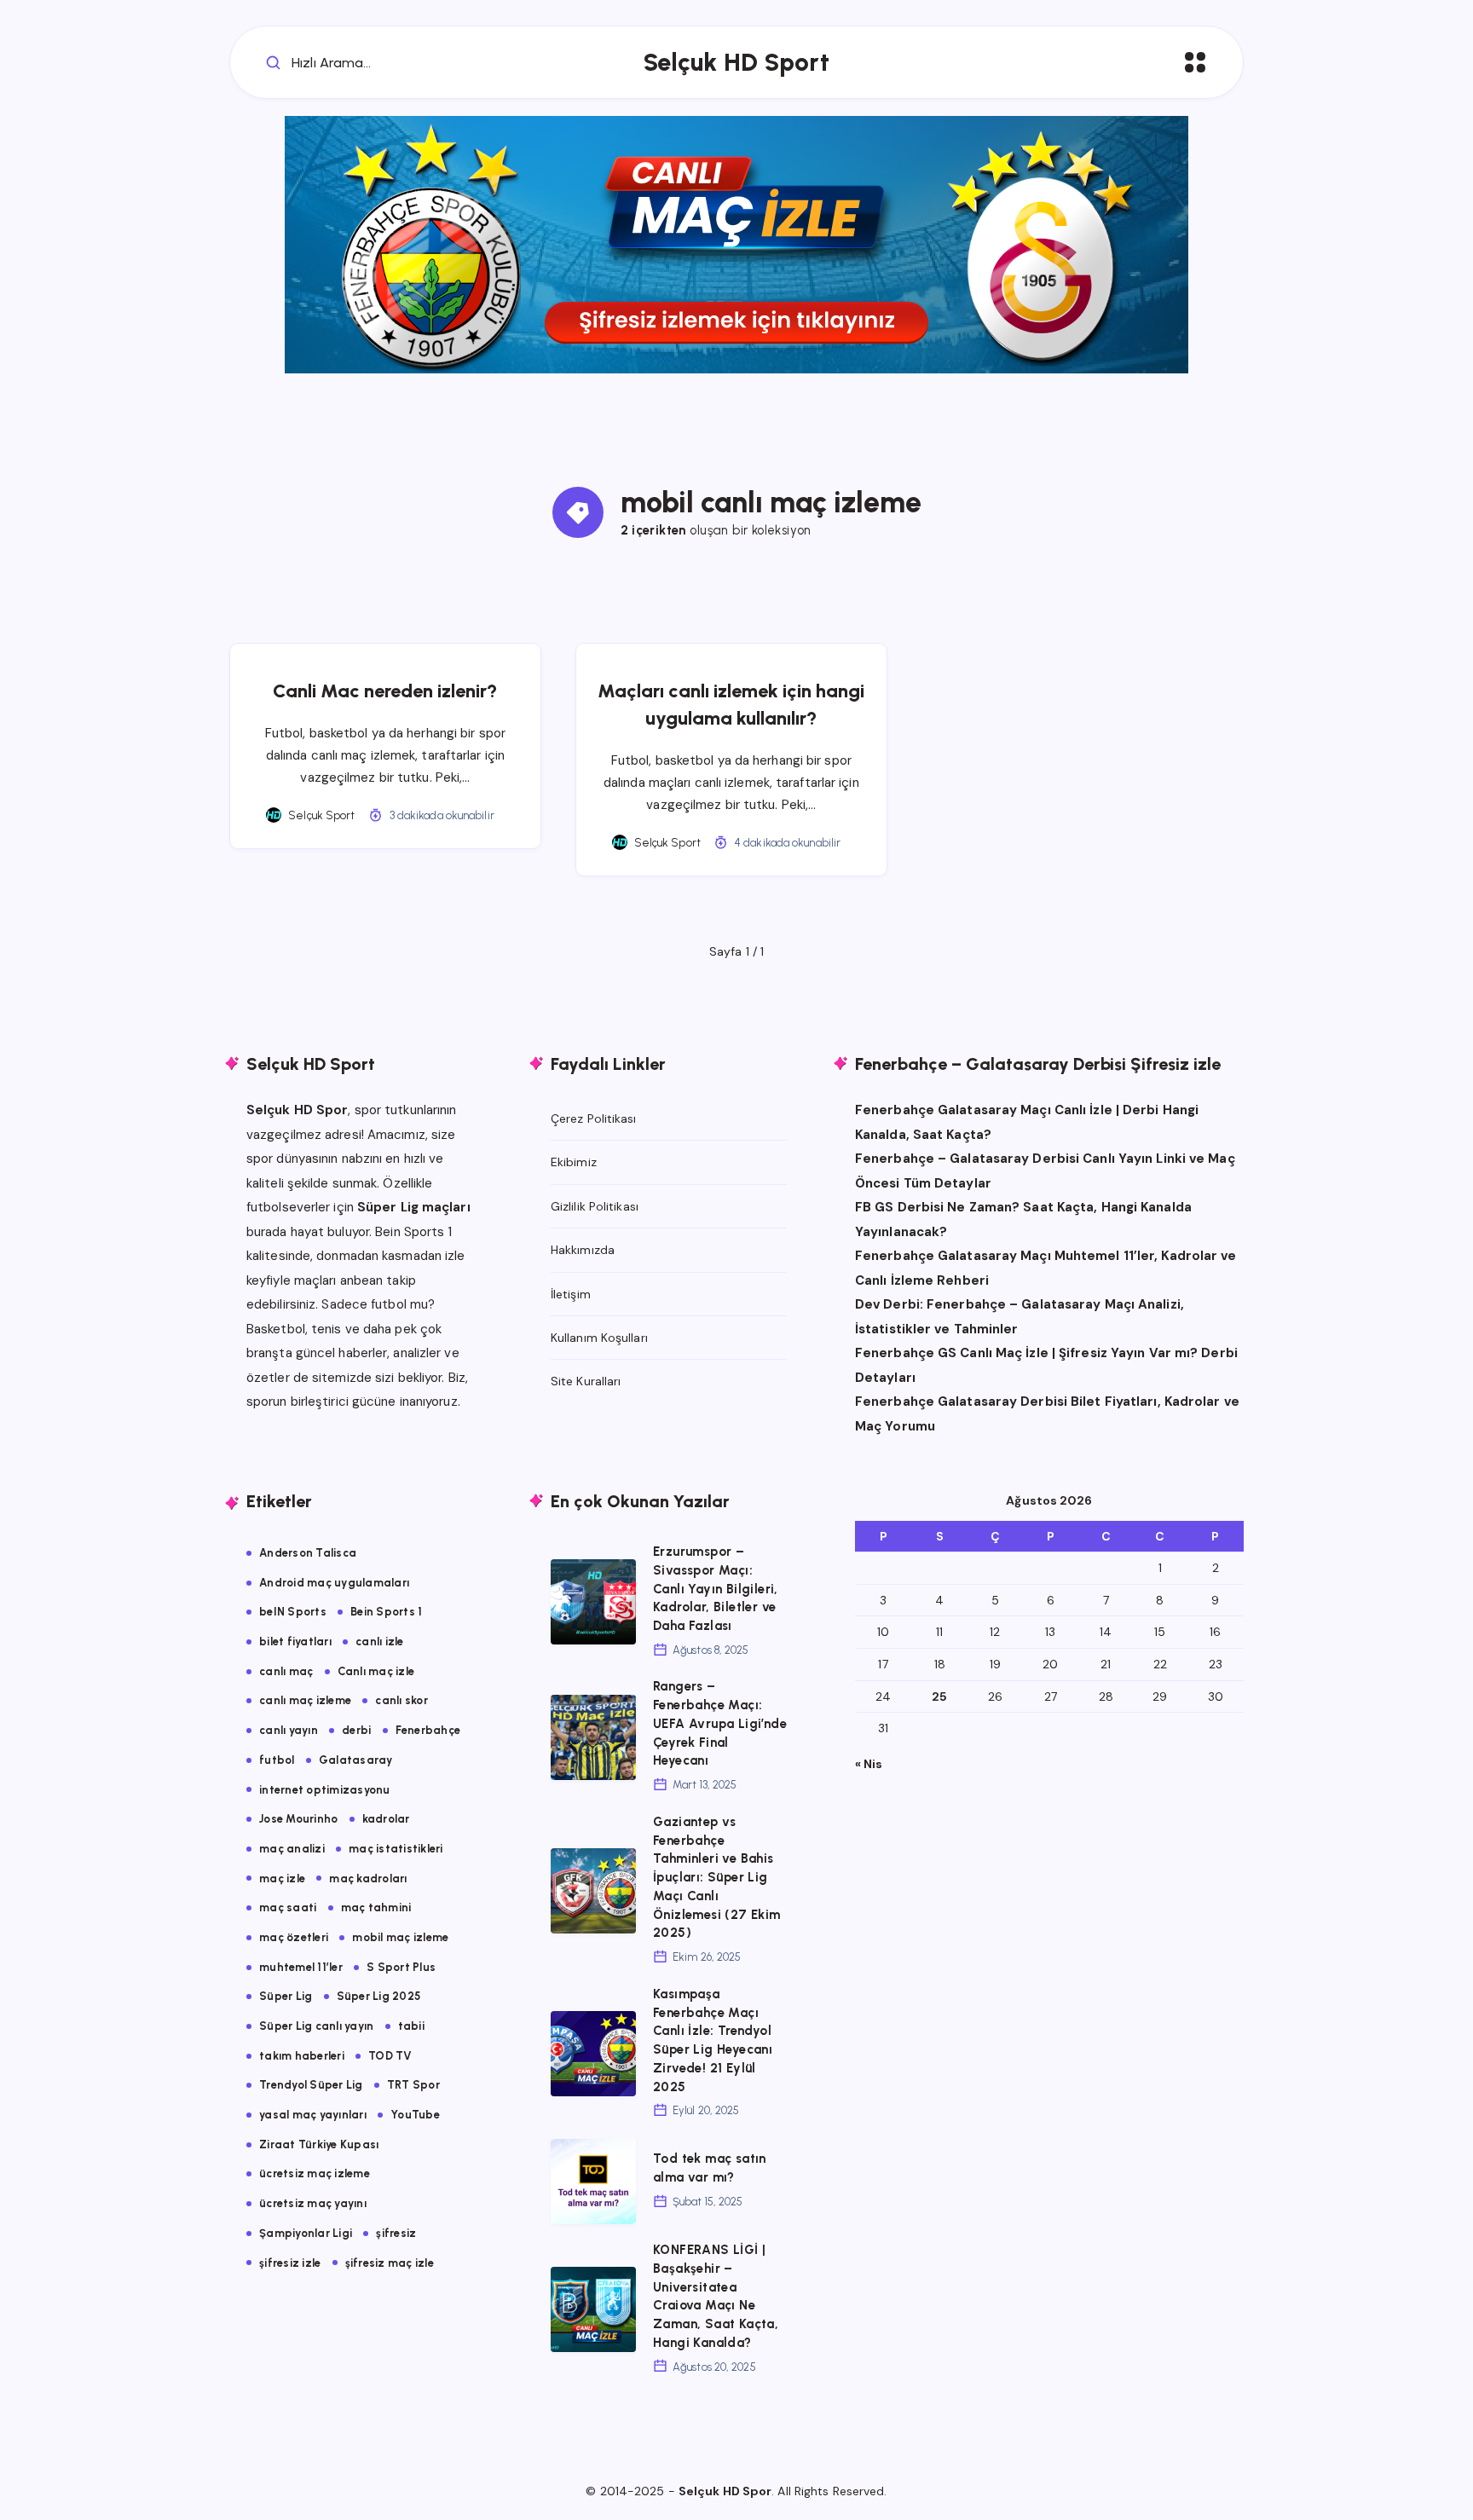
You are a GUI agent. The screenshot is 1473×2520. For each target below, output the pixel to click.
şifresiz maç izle (390, 2263)
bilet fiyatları (295, 1641)
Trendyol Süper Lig (311, 2085)
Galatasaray (356, 1760)
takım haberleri (302, 2056)
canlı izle (380, 1641)
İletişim (571, 1294)
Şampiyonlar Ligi (306, 2233)
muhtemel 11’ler (301, 1967)
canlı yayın (289, 1730)
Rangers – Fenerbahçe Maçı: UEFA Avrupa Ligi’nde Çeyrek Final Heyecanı (720, 1723)
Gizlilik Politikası (595, 1206)
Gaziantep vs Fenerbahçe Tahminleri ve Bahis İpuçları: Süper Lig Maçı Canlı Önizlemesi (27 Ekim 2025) (717, 1878)
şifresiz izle (290, 2263)
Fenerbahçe (428, 1730)
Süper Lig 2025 (379, 1996)
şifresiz (396, 2233)
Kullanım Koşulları (599, 1338)
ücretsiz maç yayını (313, 2203)
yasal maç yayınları (313, 2115)
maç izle (282, 1878)
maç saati (288, 1907)
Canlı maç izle (376, 1671)
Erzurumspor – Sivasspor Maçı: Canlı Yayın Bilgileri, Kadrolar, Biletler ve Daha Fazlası (716, 1589)
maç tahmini (376, 1907)
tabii (411, 2026)
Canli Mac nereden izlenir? (385, 691)
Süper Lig (286, 1996)
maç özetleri (294, 1937)
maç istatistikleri (396, 1849)
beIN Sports (293, 1612)
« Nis (869, 1764)
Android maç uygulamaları (334, 1583)
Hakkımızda (583, 1250)
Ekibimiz (574, 1162)
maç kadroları (368, 1878)
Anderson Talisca (308, 1553)
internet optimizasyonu (325, 1790)
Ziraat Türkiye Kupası (319, 2144)
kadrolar (386, 1819)
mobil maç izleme (400, 1937)
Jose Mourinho (298, 1819)
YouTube (415, 2115)
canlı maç (286, 1671)
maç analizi (292, 1849)
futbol (277, 1760)
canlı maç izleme (305, 1700)
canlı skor (401, 1700)
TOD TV (390, 2056)
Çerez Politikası (594, 1118)
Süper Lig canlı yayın (316, 2026)
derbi (356, 1730)
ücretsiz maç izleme (315, 2173)
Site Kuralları (586, 1381)
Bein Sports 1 (386, 1612)
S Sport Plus (401, 1967)
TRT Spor (413, 2085)
